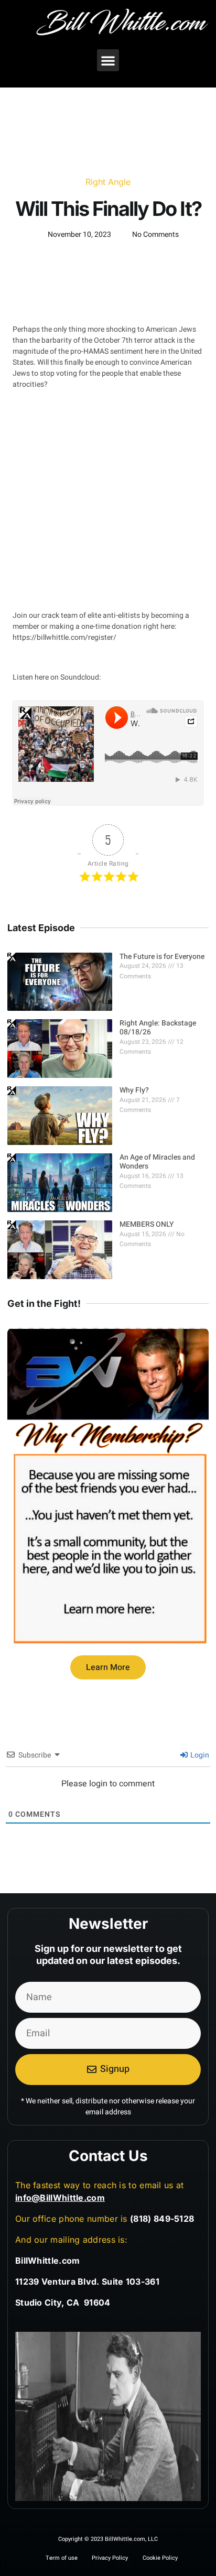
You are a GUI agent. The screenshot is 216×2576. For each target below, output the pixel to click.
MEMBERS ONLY (147, 1224)
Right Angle (108, 182)
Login (199, 1755)
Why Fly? (134, 1090)
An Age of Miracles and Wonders (157, 1162)
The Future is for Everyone (162, 957)
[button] (108, 60)
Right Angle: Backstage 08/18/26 (159, 1028)
